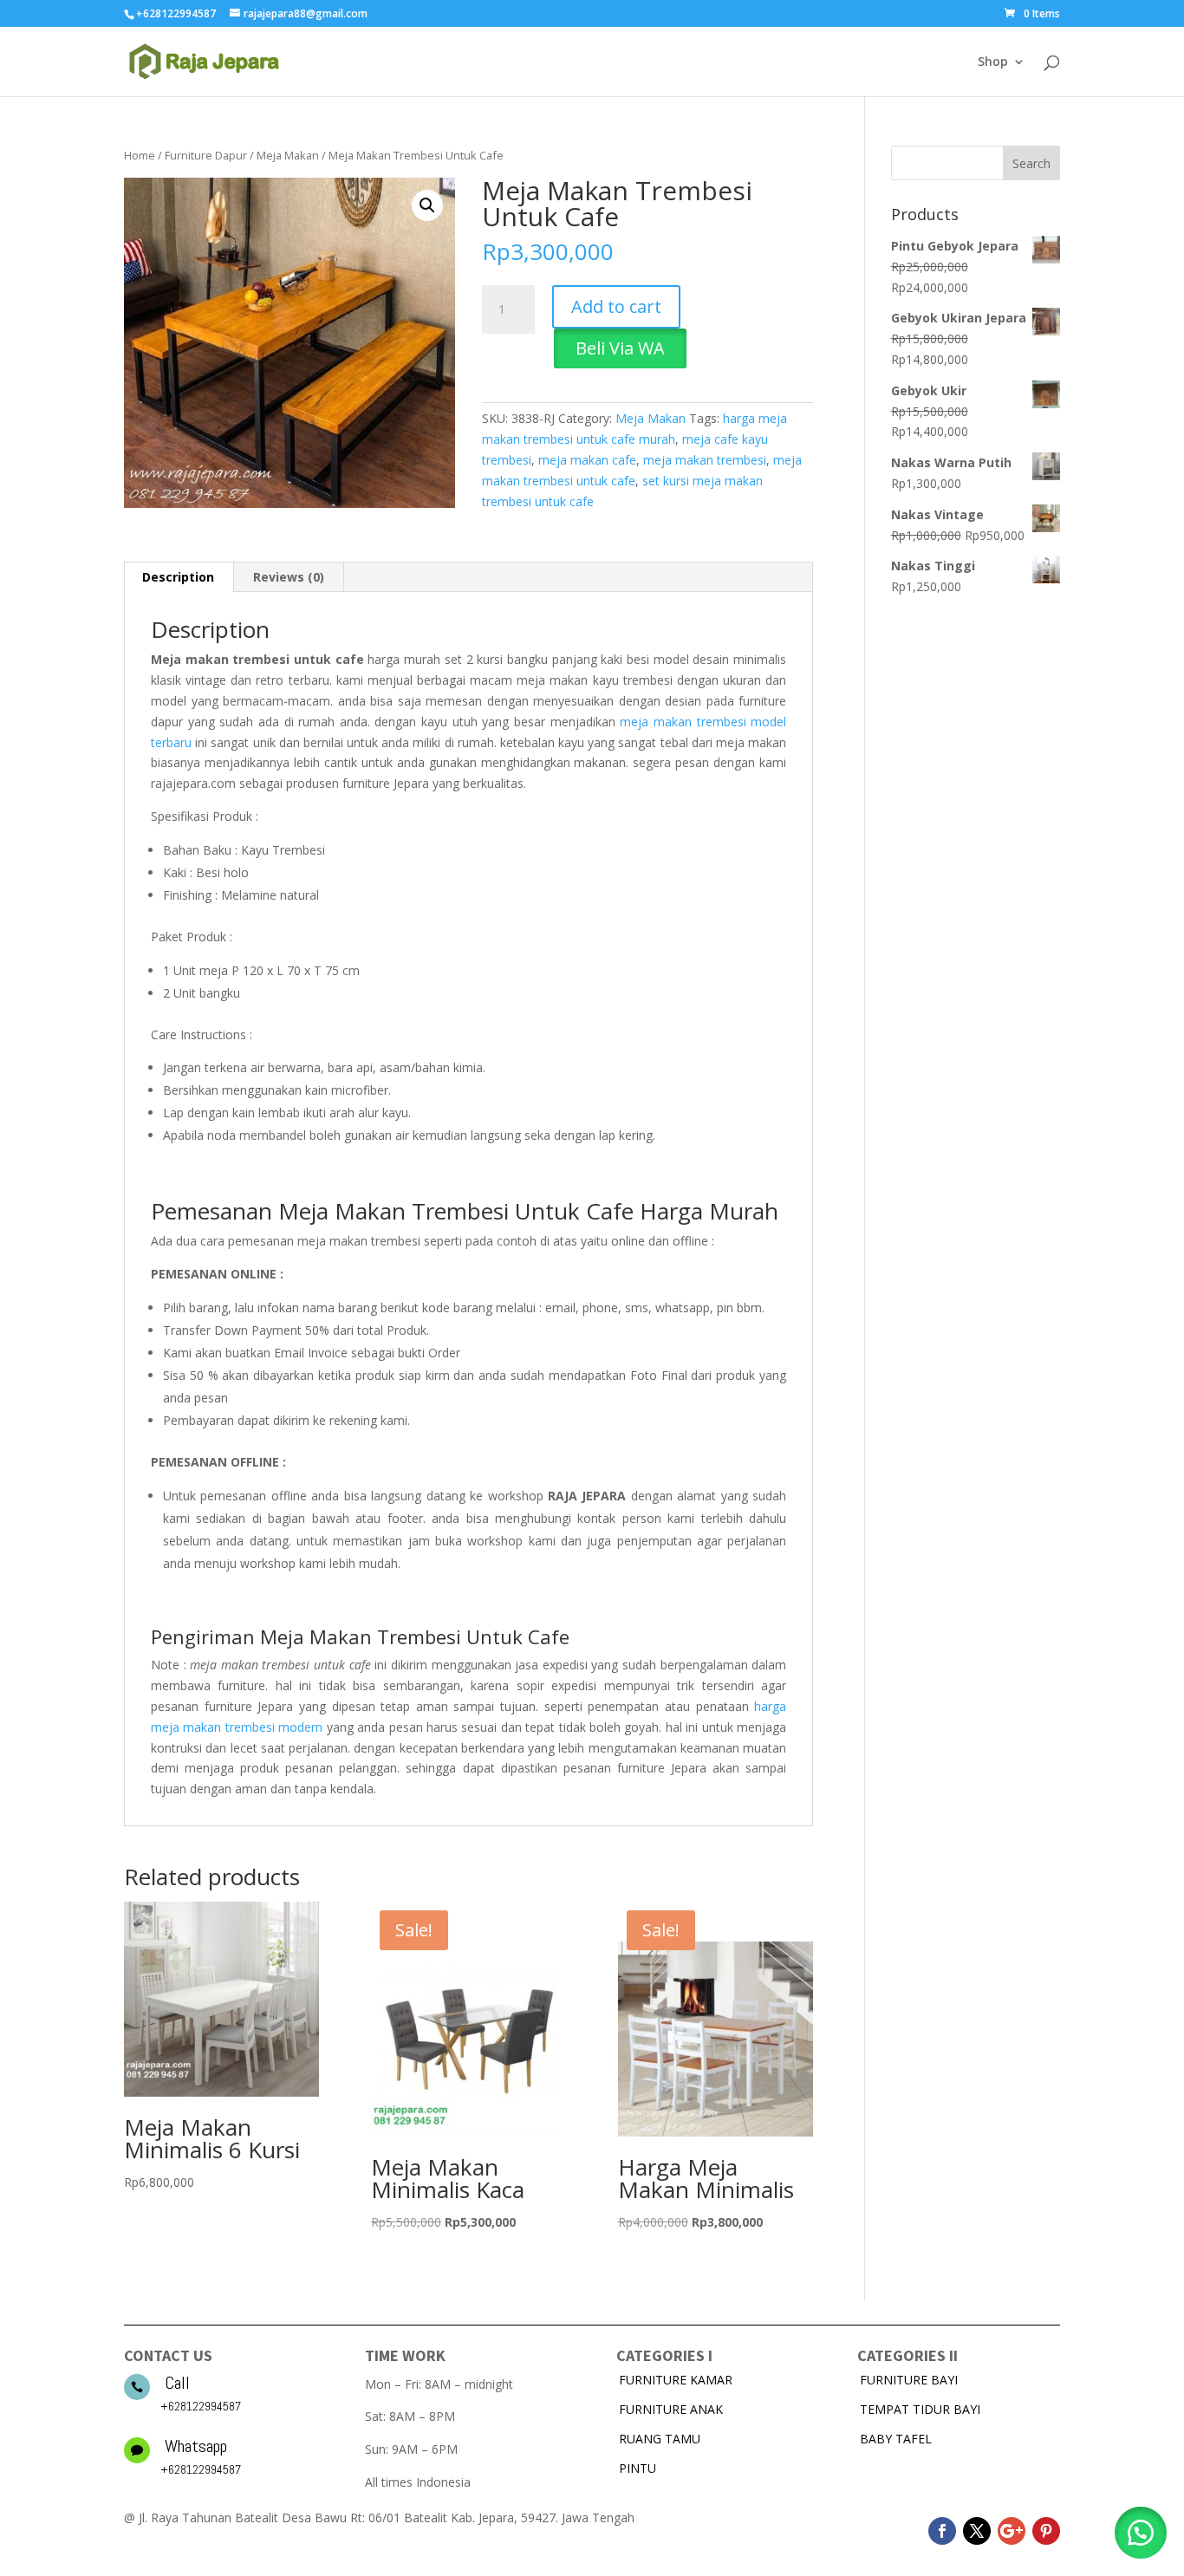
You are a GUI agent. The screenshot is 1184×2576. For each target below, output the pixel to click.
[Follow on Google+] (1012, 2531)
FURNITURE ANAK (671, 2409)
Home (140, 155)
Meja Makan (288, 155)
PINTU (638, 2468)
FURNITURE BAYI (909, 2380)
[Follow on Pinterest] (1046, 2531)
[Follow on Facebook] (942, 2531)
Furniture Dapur (206, 155)
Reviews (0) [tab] (289, 577)
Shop (993, 62)
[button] (427, 205)
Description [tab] (178, 577)
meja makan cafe (587, 460)
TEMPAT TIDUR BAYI (920, 2409)
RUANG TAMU (660, 2439)
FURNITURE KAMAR (676, 2380)
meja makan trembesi (705, 460)
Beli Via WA (620, 348)
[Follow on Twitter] (977, 2531)
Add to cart (616, 306)
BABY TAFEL (896, 2439)
